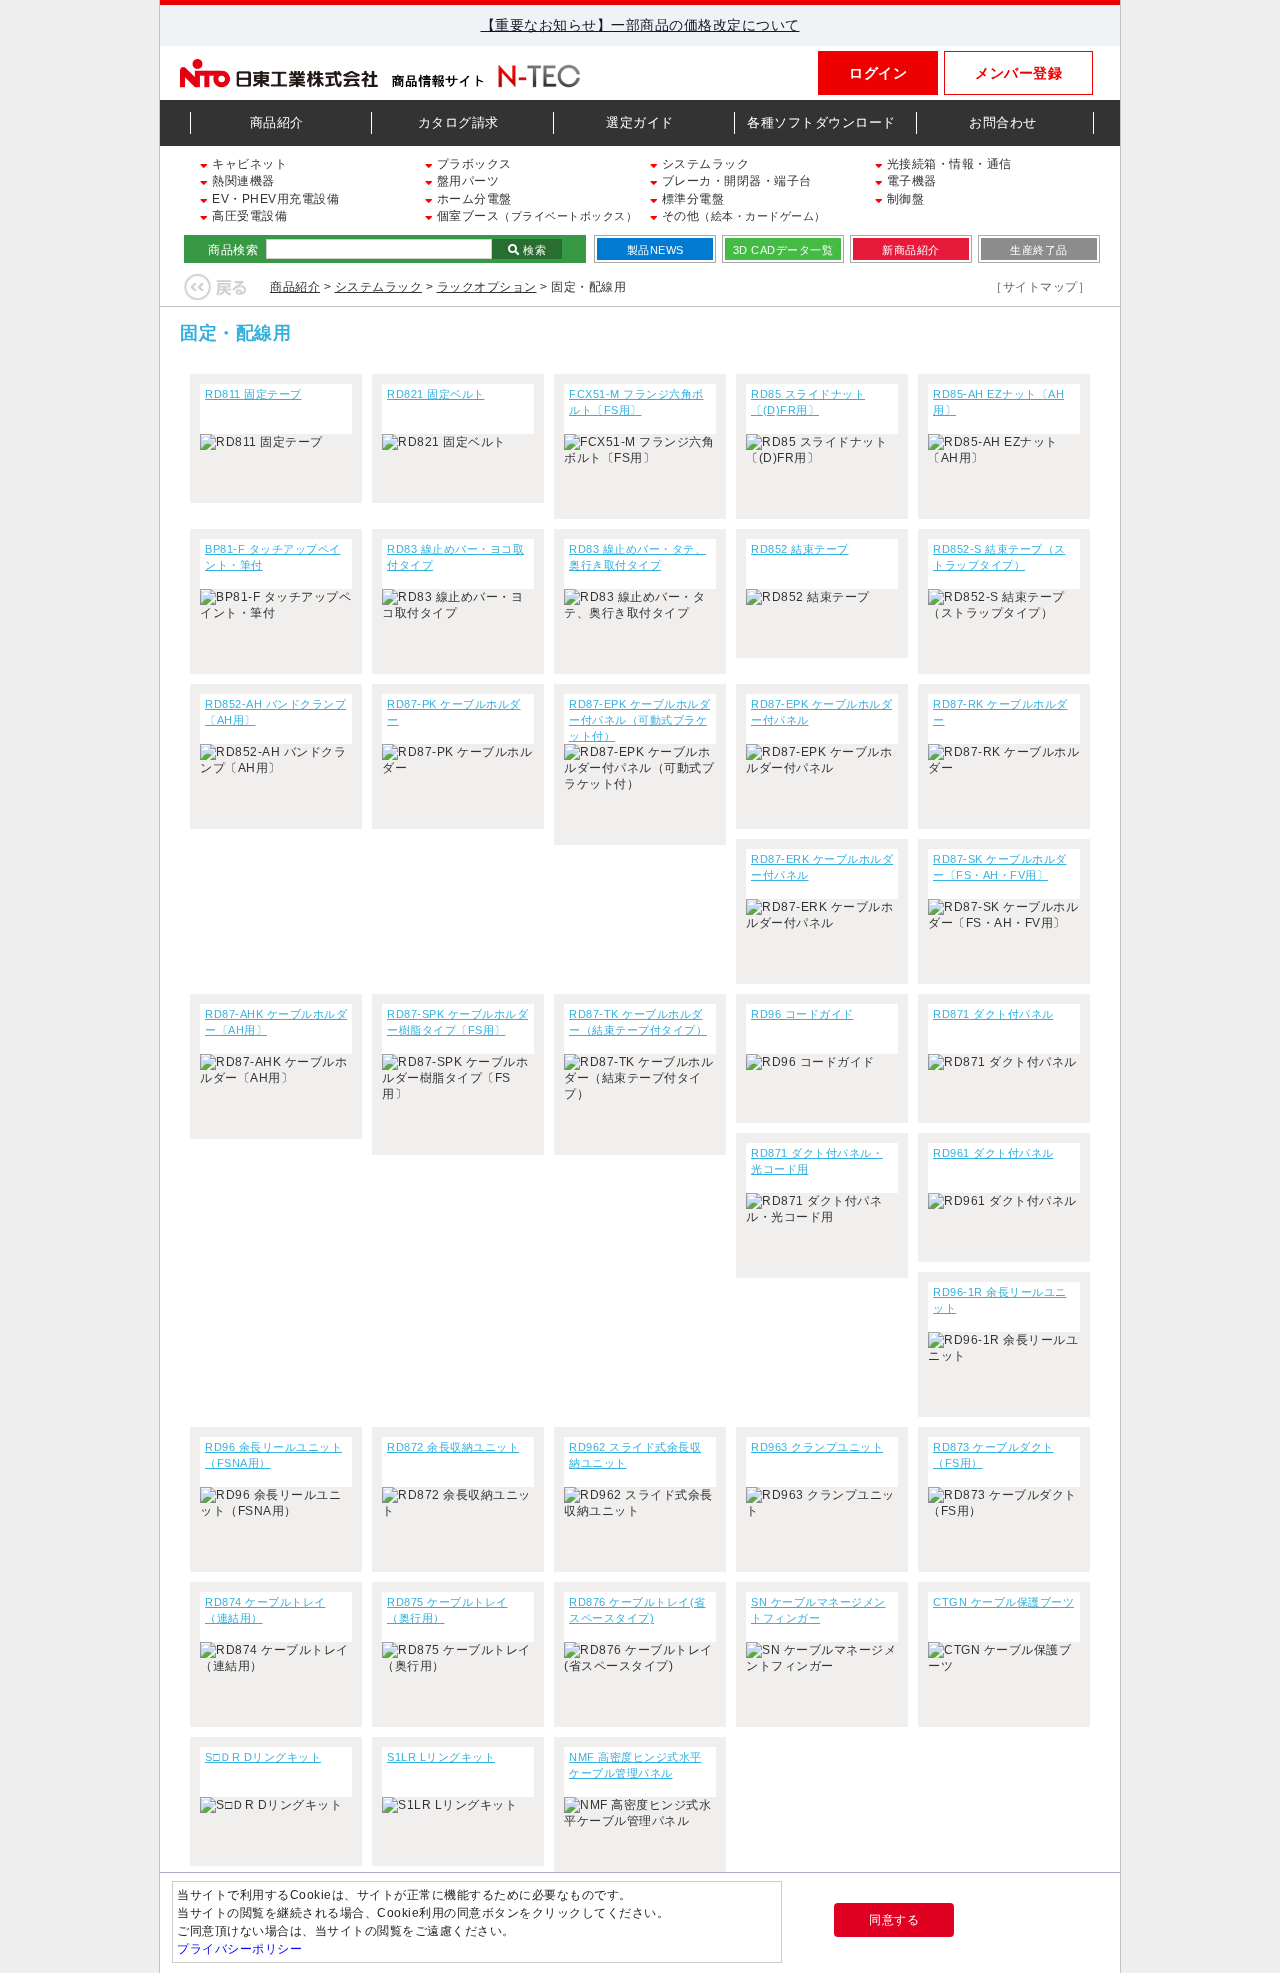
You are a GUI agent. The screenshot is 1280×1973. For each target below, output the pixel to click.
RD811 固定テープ (253, 394)
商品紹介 (277, 122)
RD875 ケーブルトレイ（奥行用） (447, 1610)
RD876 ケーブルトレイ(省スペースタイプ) (637, 1610)
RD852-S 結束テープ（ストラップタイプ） (999, 557)
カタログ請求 (458, 122)
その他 (742, 216)
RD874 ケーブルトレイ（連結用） (265, 1610)
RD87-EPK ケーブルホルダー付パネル (821, 712)
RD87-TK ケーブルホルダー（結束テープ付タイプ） (638, 1022)
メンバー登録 (1018, 73)
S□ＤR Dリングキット (263, 1757)
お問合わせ (1003, 122)
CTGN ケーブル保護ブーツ (1003, 1602)
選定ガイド (640, 122)
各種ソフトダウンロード (821, 122)
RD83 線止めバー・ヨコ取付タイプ (455, 557)
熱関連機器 (242, 181)
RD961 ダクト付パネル (993, 1153)
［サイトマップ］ (1040, 287)
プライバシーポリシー (239, 1949)
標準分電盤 (691, 199)
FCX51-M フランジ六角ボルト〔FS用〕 (636, 402)
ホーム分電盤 (472, 199)
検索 (533, 250)
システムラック (703, 164)
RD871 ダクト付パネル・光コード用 (817, 1161)
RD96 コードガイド (802, 1014)
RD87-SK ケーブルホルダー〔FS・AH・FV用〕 (1000, 867)
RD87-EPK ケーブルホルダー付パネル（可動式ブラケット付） (639, 720)
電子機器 (910, 181)
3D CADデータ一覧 (783, 250)
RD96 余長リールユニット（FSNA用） (273, 1455)
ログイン (878, 73)
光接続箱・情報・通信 (947, 164)
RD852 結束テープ (800, 549)
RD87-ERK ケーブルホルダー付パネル (822, 867)
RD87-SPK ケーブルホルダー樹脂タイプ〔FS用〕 (457, 1022)
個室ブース (535, 216)
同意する (894, 1920)
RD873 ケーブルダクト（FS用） (993, 1455)
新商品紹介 (911, 250)
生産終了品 (1039, 250)
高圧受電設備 (248, 216)
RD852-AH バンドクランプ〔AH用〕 (275, 712)
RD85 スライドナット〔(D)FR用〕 (808, 402)
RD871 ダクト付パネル (993, 1014)
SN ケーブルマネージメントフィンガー (818, 1610)
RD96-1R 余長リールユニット (1000, 1300)
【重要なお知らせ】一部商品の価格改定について (640, 25)
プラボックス (472, 164)
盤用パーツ (466, 181)
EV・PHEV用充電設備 (274, 199)
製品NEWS (655, 250)
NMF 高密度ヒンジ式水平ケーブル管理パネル (635, 1765)
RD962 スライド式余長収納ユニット (635, 1455)
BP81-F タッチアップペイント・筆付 (273, 557)
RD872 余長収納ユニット (453, 1447)
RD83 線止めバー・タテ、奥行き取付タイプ (637, 557)
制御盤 (903, 199)
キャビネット (248, 164)
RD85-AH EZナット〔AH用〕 (998, 402)
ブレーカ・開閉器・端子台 (735, 181)
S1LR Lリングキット (441, 1757)
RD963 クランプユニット (817, 1447)
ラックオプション (487, 287)
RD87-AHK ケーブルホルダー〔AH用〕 (276, 1022)
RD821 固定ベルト (436, 394)
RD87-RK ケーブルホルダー (1000, 712)
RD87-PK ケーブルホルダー (454, 712)
